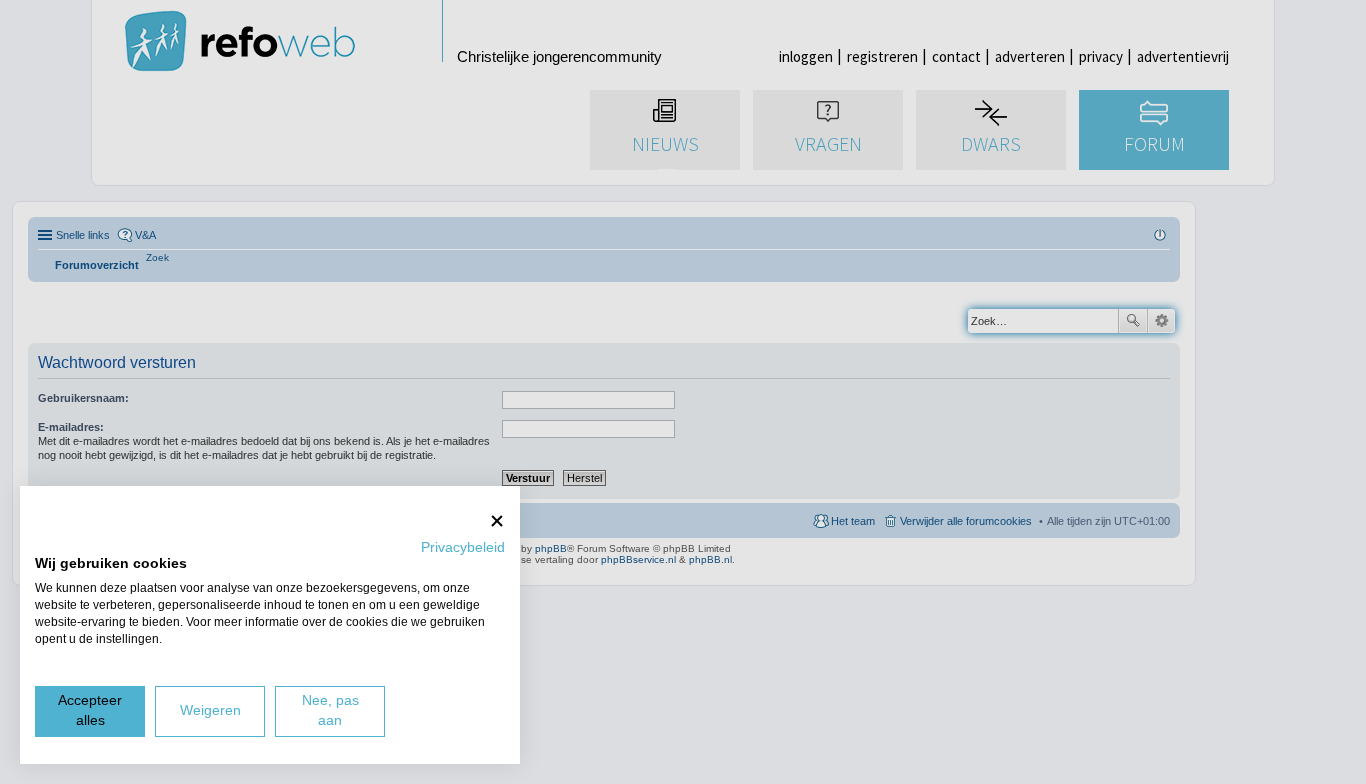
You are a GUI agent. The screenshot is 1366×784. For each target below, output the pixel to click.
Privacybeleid (463, 547)
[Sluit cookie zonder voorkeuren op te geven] (497, 520)
